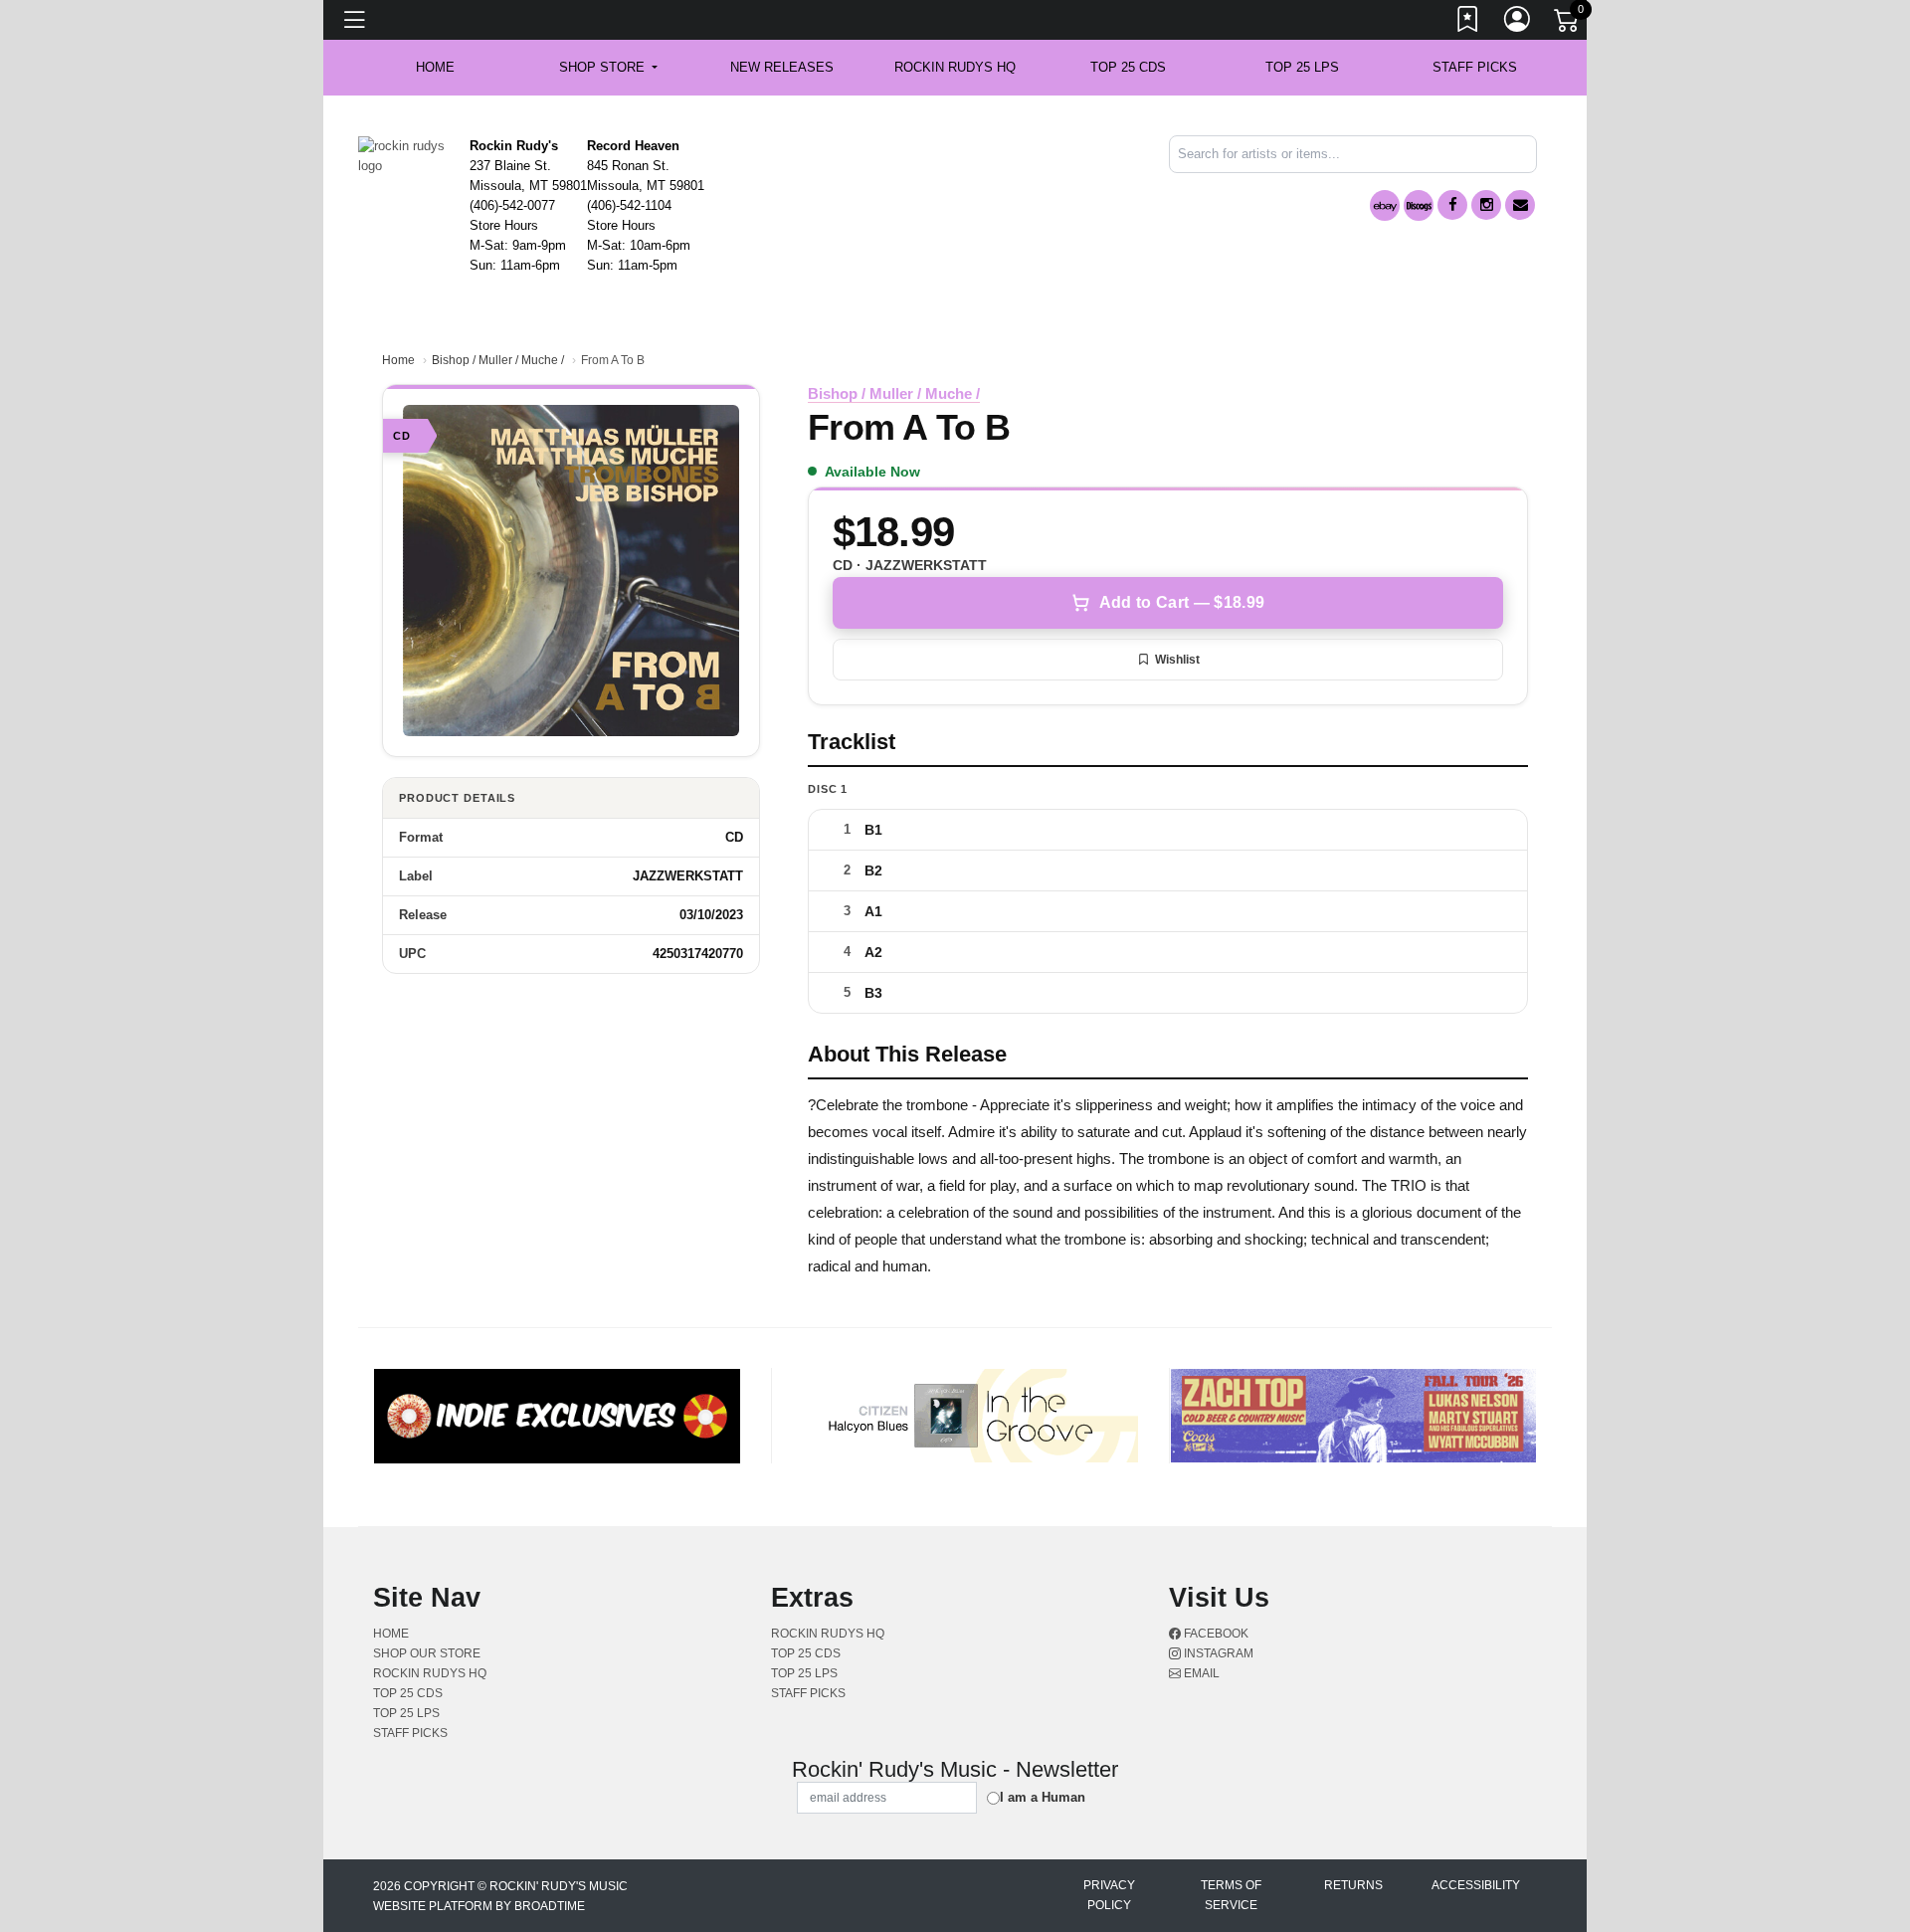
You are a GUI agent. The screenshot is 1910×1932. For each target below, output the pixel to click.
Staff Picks (1475, 67)
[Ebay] (1385, 205)
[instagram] (1486, 205)
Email (1200, 1673)
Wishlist (1177, 660)
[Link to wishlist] (1468, 23)
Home (398, 360)
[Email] (1520, 205)
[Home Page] (406, 155)
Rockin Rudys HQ (955, 67)
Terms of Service (1231, 1895)
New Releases (782, 67)
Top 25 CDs (1128, 67)
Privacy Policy (1109, 1895)
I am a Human (1043, 1797)
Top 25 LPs (1302, 67)
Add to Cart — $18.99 (1182, 602)
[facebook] (1452, 205)
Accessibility (1476, 1885)
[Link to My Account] (1518, 23)
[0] (1568, 24)
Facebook (1215, 1634)
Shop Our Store (427, 1653)
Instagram (1217, 1653)
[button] (608, 68)
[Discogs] (1419, 205)
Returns (1353, 1885)
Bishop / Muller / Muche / (498, 360)
